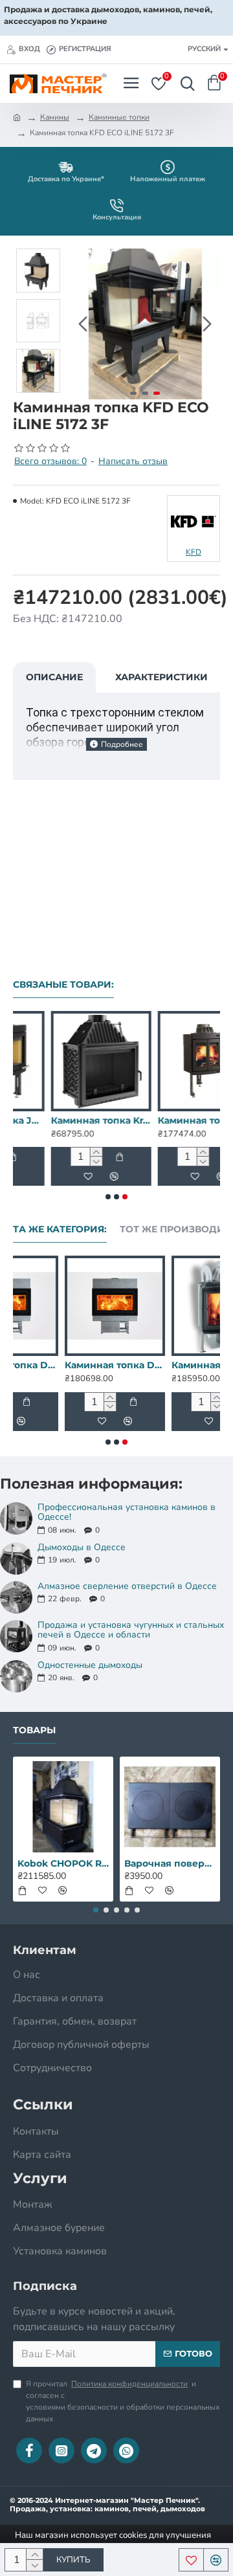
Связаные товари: (63, 985)
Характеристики (161, 677)
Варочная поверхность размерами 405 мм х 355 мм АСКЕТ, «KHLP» (170, 1863)
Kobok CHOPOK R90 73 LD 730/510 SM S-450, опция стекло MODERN (63, 1863)
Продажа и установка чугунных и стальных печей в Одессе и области (131, 1630)
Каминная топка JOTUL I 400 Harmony (170, 1120)
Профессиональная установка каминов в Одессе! (127, 1512)
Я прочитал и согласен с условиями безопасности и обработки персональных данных (123, 2401)
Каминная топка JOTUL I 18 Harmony (171, 1365)
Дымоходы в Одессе (82, 1547)
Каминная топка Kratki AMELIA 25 (63, 1120)
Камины (55, 117)
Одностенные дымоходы (90, 1665)
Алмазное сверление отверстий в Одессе (127, 1586)
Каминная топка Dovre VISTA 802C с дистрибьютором (64, 1365)
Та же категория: (60, 1229)
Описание (54, 677)
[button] (83, 324)
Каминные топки (119, 117)
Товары (34, 1730)
